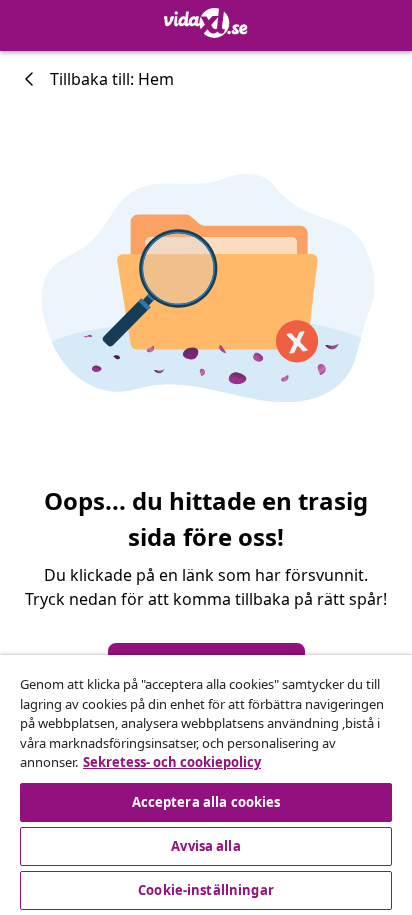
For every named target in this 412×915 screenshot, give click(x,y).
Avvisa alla (205, 846)
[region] (206, 785)
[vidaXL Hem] (205, 23)
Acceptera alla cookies (206, 802)
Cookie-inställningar (206, 890)
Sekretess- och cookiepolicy (172, 762)
